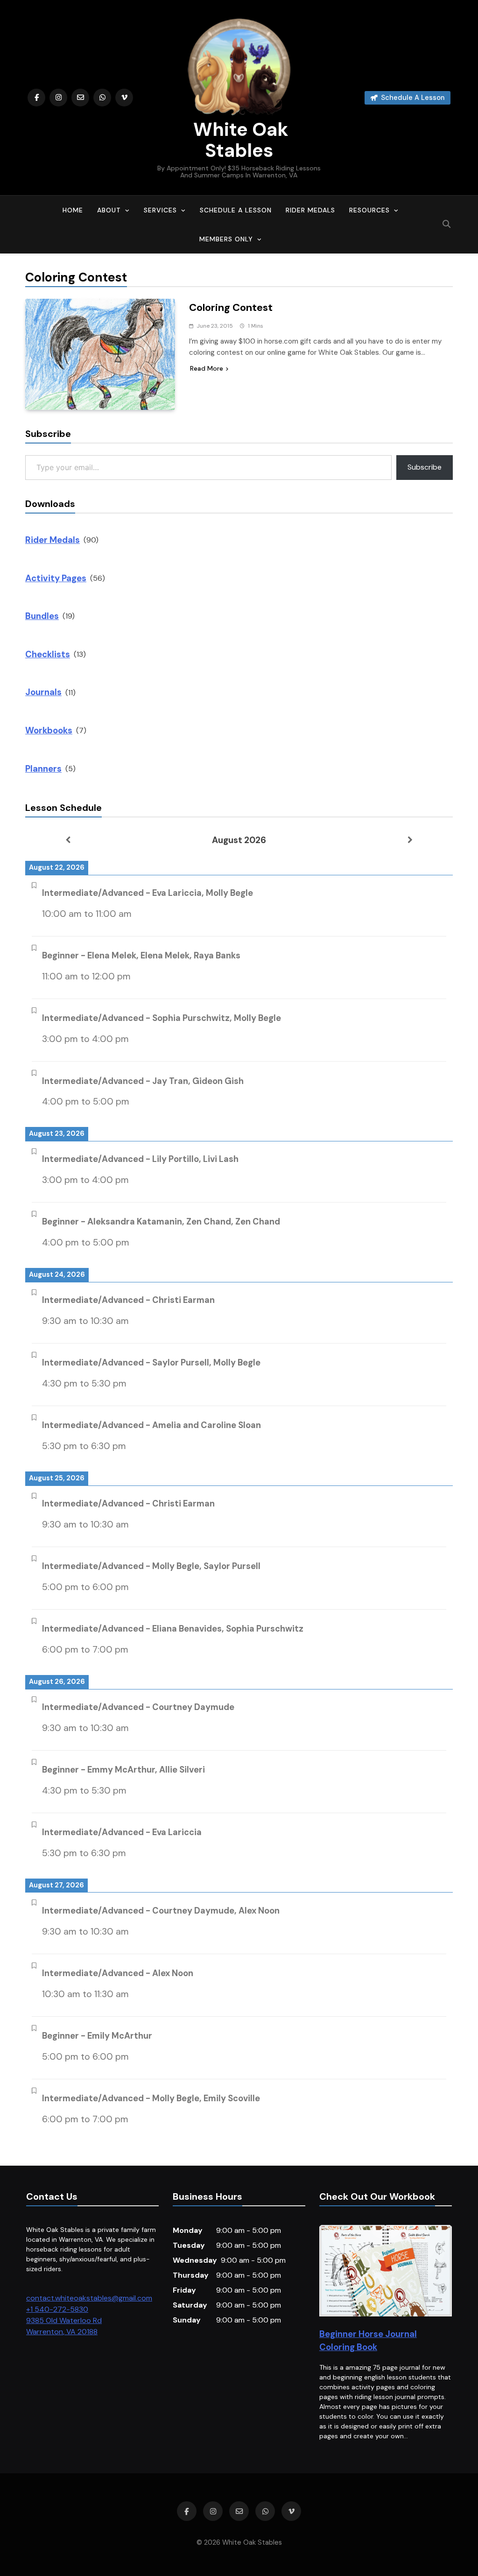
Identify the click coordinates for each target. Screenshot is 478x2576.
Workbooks (49, 730)
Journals (43, 692)
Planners (43, 769)
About (109, 210)
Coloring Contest (231, 307)
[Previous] (68, 840)
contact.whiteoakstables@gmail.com (89, 2298)
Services (160, 210)
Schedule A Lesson (236, 210)
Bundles (42, 616)
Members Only (226, 239)
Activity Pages (56, 578)
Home (73, 210)
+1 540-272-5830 (57, 2309)
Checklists (48, 654)
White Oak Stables (239, 140)
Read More (207, 368)
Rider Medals (310, 210)
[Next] (410, 840)
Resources (369, 210)
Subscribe (425, 467)
